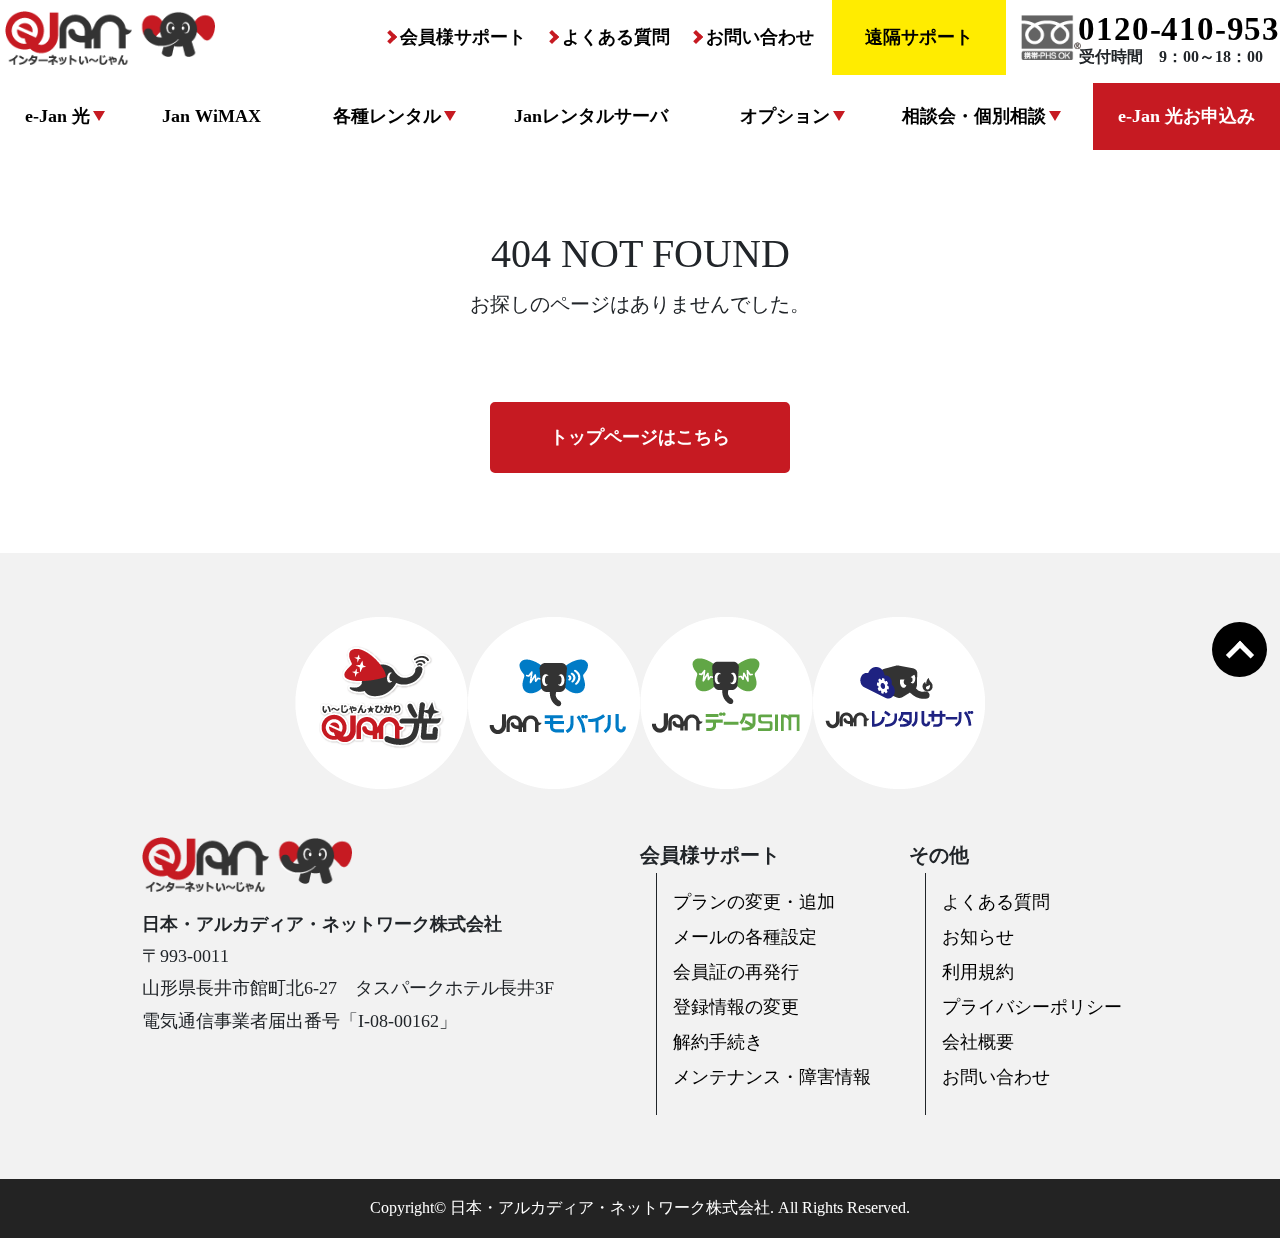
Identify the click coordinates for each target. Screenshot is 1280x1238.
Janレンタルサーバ (591, 116)
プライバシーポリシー (1032, 1007)
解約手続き (718, 1042)
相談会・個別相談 (974, 116)
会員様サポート (463, 37)
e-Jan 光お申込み (1186, 116)
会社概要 (978, 1042)
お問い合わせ (760, 37)
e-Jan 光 (57, 116)
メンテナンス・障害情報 (772, 1077)
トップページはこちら (640, 437)
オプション (785, 116)
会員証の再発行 (736, 972)
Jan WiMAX (211, 116)
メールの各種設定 (745, 937)
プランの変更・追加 (754, 902)
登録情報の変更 (736, 1007)
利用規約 (978, 972)
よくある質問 (616, 37)
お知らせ (978, 937)
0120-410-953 (1179, 29)
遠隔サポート (919, 37)
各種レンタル (387, 116)
